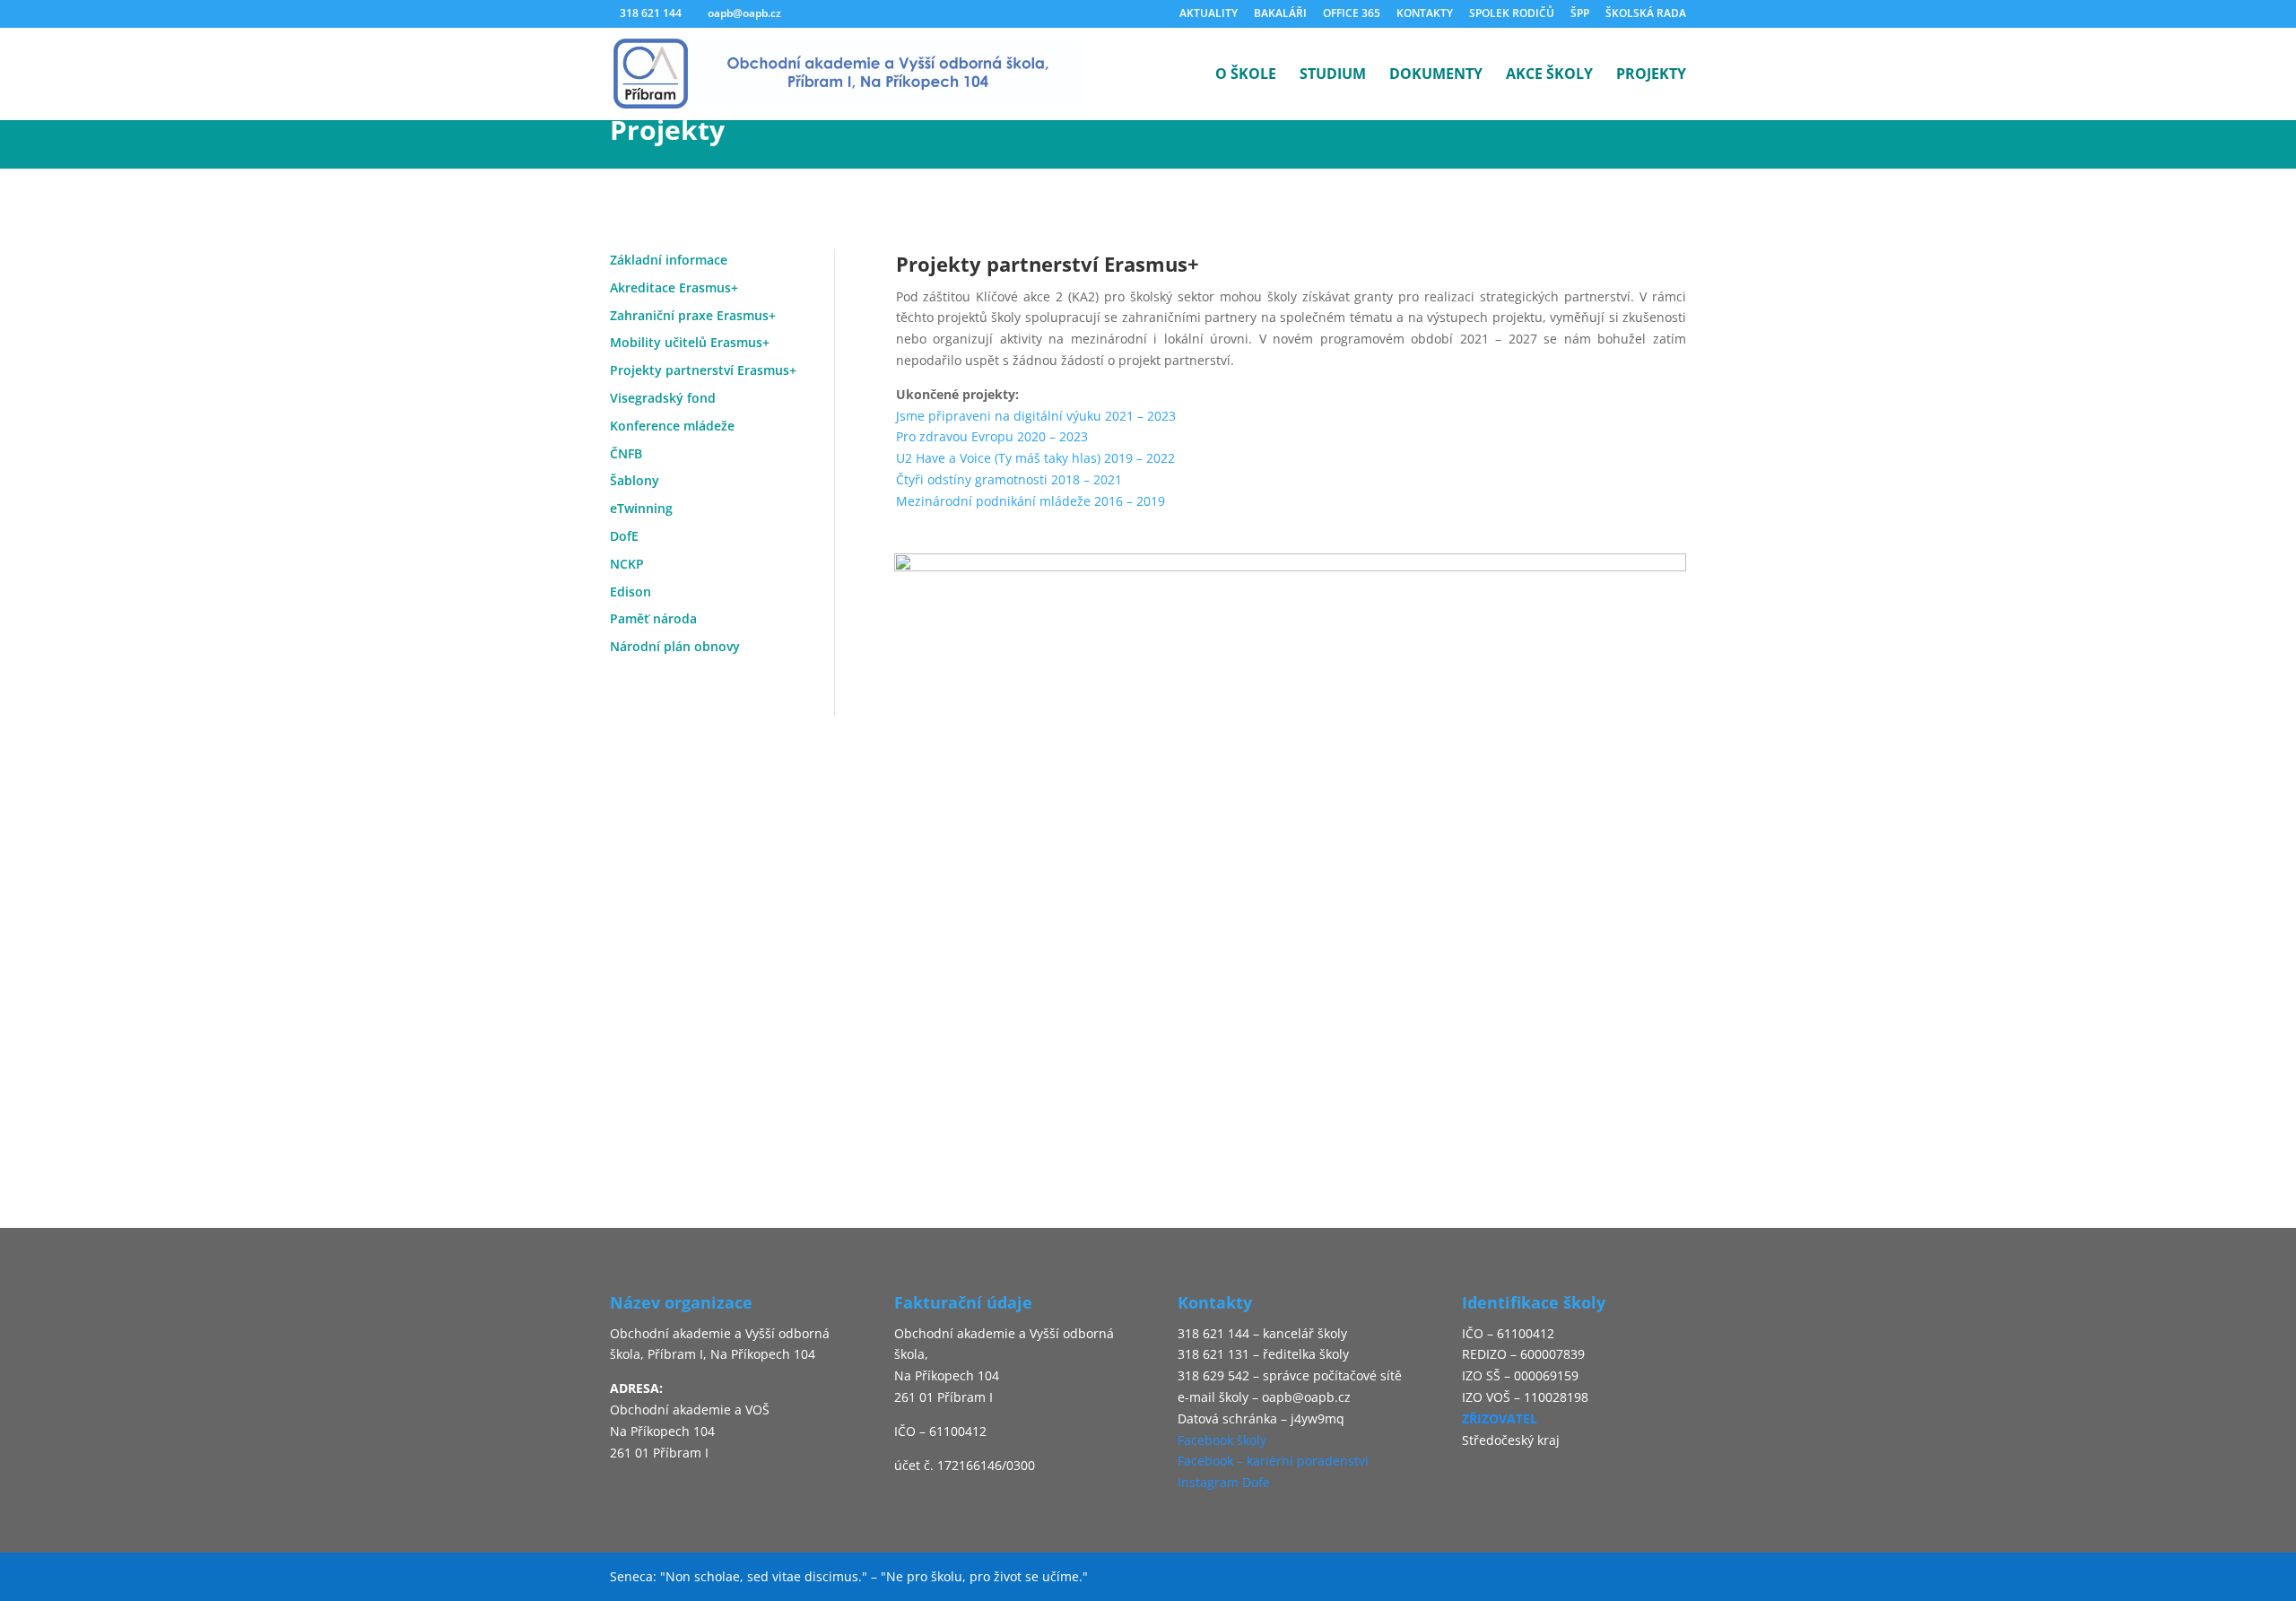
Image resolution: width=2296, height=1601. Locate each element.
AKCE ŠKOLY (1549, 75)
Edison (631, 592)
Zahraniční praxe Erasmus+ (693, 315)
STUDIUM (1333, 75)
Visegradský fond (663, 398)
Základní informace (669, 260)
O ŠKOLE (1246, 75)
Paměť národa (653, 618)
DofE (624, 536)
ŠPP (1580, 14)
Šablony (635, 480)
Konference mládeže (672, 426)
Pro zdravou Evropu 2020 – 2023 (992, 436)
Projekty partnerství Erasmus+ (703, 370)
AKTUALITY (1209, 14)
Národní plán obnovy (675, 646)
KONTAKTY (1425, 14)
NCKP (627, 564)
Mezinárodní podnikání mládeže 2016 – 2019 (1031, 501)
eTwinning (641, 508)
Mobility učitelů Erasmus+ (690, 342)
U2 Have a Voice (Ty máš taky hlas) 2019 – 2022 (1035, 458)
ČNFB (626, 453)
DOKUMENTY (1436, 75)
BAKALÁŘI (1280, 14)
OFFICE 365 (1352, 14)
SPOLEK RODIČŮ (1512, 14)
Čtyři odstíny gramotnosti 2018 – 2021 (1009, 479)
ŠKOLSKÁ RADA (1646, 14)
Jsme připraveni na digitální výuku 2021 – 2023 (1038, 416)
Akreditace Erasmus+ (674, 287)
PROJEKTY (1651, 75)
